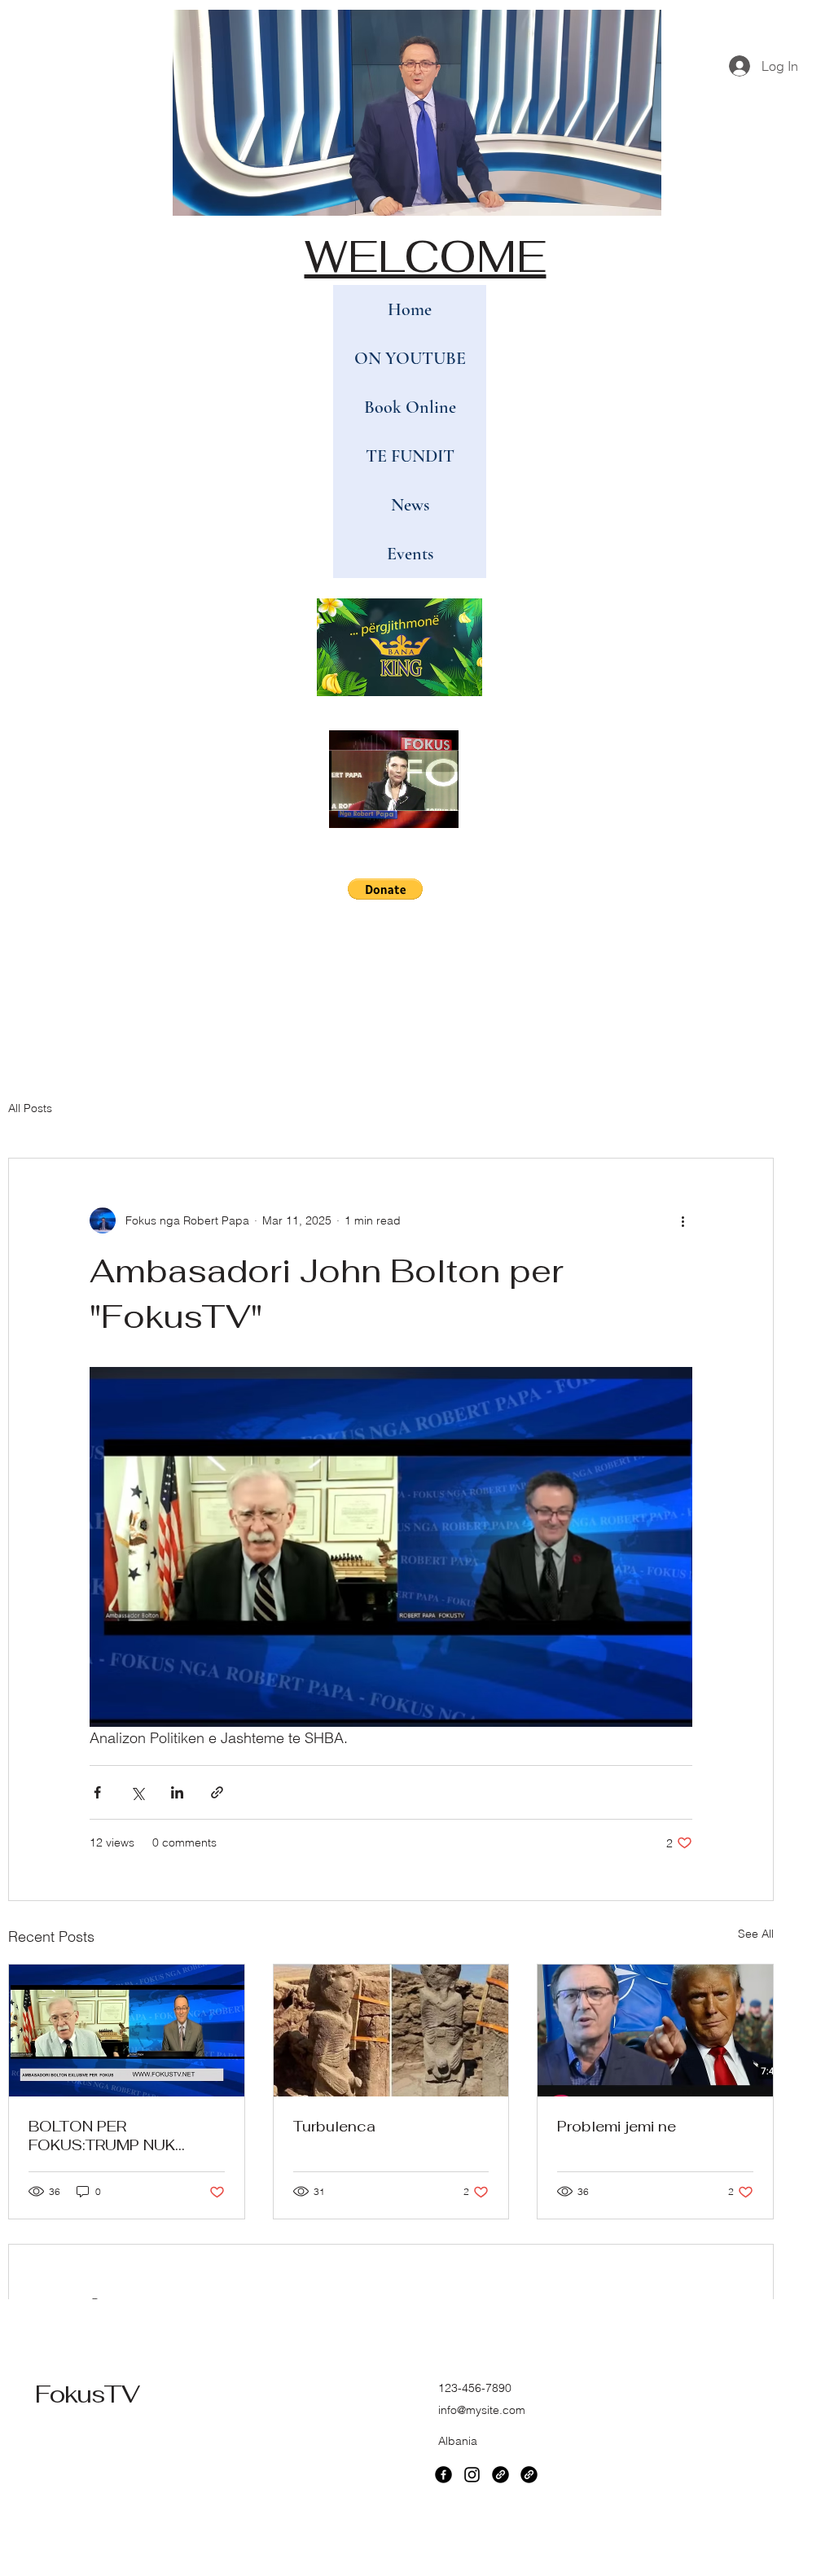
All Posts (30, 1108)
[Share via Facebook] (97, 1792)
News (410, 505)
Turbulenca (334, 2126)
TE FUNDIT (410, 456)
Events (410, 554)
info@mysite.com (482, 2410)
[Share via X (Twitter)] (137, 1792)
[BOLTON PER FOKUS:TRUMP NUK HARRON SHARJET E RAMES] (127, 2031)
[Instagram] (472, 2475)
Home (410, 309)
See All (756, 1934)
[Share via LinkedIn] (177, 1792)
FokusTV (87, 2394)
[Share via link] (217, 1792)
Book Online (410, 407)
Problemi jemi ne (617, 2126)
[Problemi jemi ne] (655, 2031)
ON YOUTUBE (410, 358)
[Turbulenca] (391, 2031)
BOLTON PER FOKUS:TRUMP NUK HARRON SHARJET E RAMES (106, 2136)
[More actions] (683, 1220)
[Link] (500, 2475)
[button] (438, 810)
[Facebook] (443, 2475)
